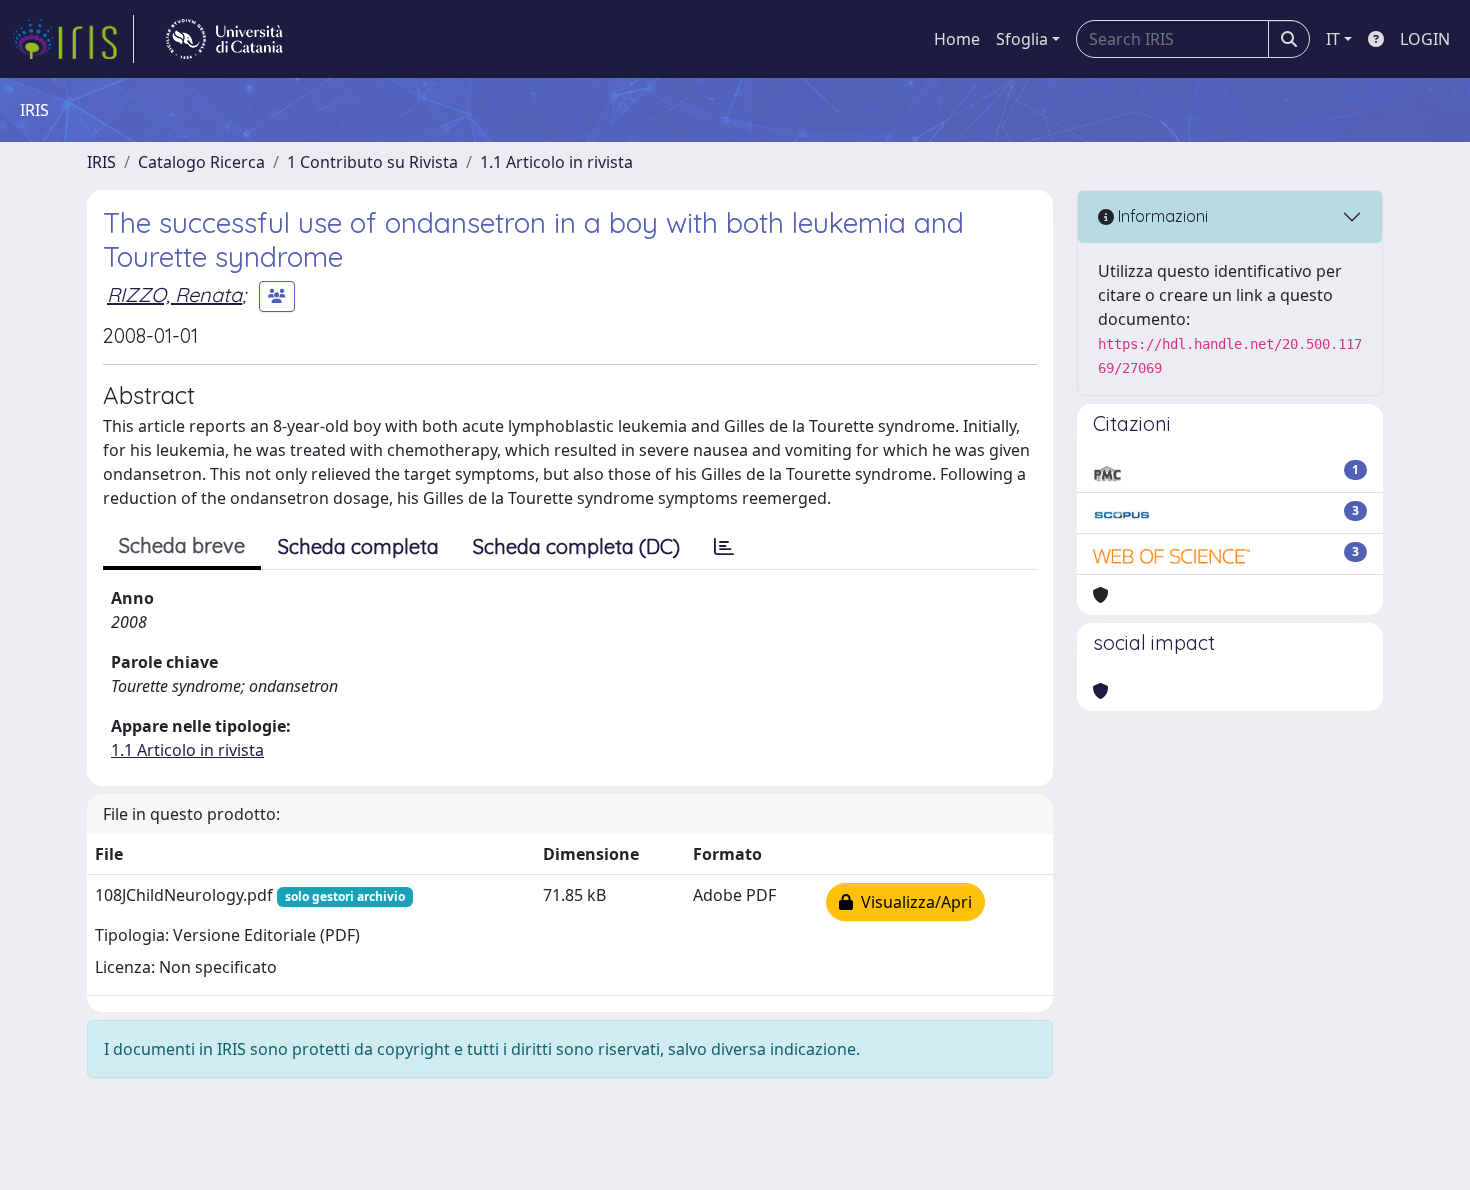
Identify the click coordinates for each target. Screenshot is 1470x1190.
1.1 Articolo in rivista (556, 162)
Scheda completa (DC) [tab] (576, 546)
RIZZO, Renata (174, 294)
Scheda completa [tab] (358, 546)
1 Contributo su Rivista (372, 162)
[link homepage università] (224, 39)
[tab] (724, 547)
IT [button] (1333, 39)
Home (957, 39)
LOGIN (1425, 39)
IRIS (101, 162)
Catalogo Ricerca (201, 162)
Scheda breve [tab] (182, 545)
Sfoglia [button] (1022, 39)
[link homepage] (73, 39)
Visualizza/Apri (912, 902)
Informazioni (1161, 216)
